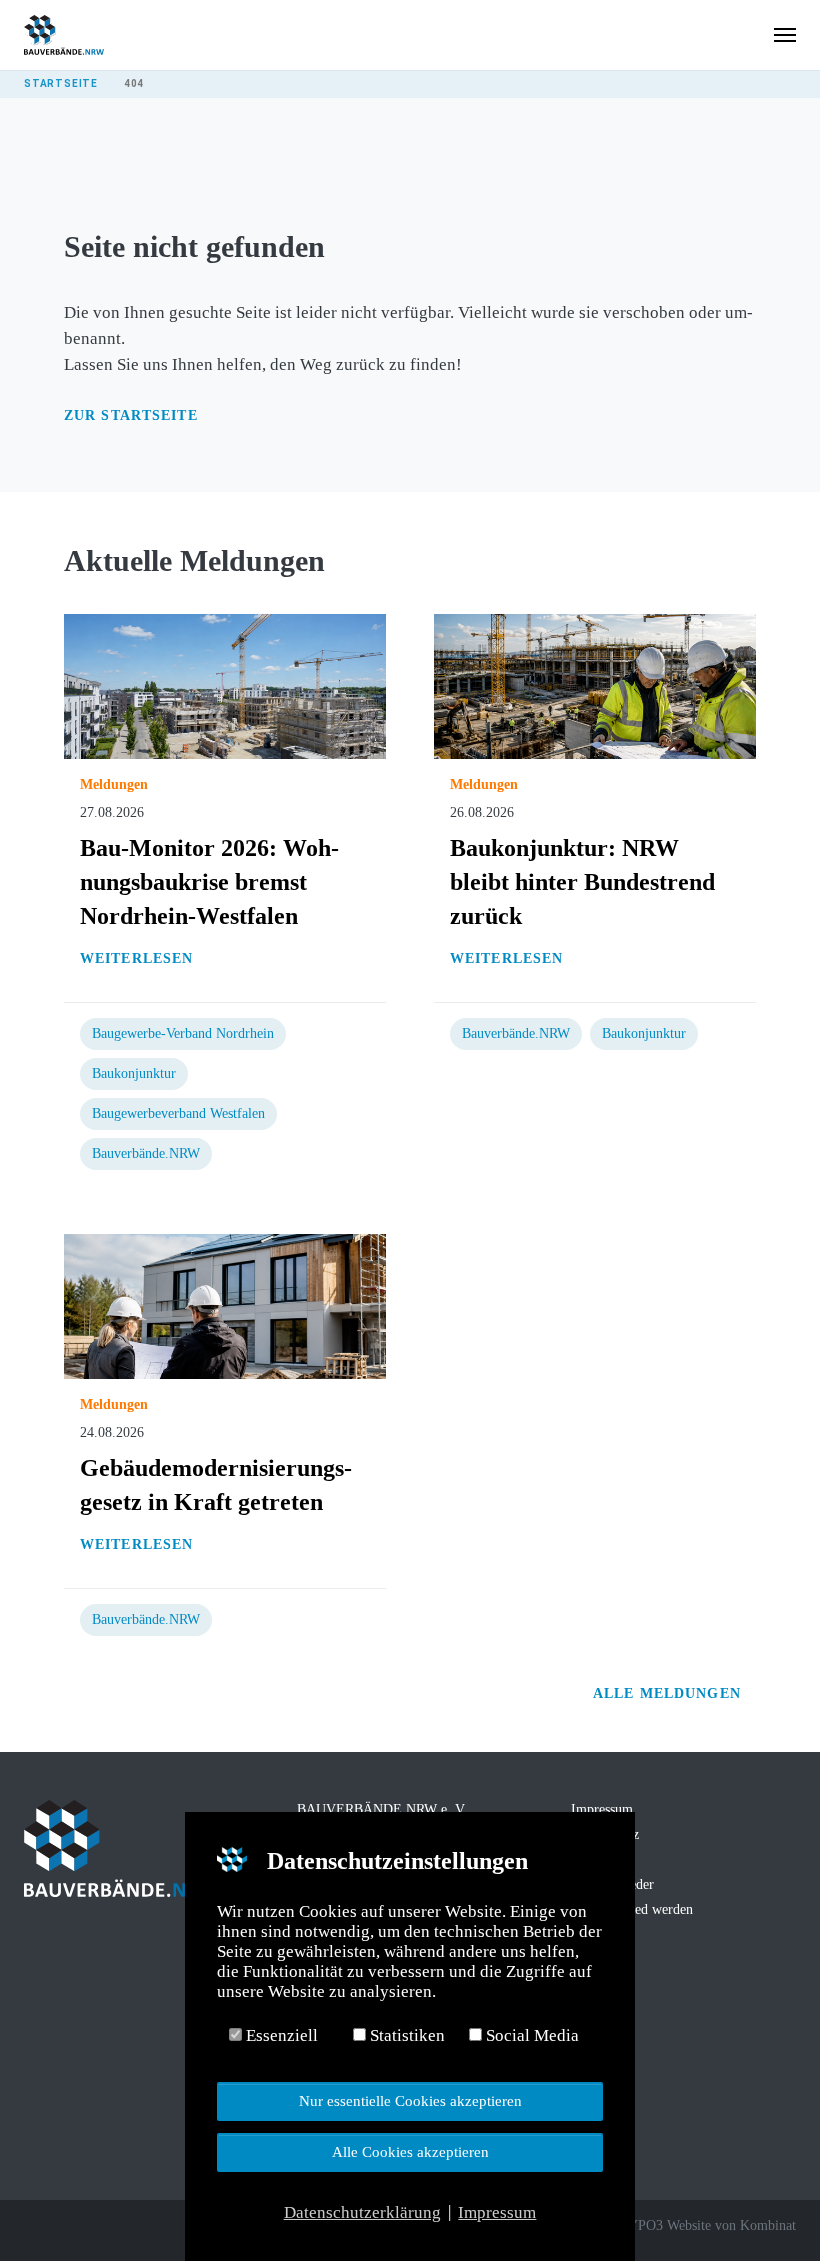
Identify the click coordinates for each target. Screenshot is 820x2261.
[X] (62, 2228)
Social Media (530, 2035)
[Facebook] (34, 2228)
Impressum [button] (497, 2212)
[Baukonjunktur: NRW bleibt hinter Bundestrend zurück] (595, 685)
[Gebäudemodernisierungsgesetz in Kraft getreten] (225, 1305)
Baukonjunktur (134, 1073)
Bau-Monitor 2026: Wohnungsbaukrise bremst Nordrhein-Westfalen (209, 882)
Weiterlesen (136, 958)
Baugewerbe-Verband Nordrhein (183, 1033)
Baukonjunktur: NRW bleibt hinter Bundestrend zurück (582, 882)
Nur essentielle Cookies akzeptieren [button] (410, 2100)
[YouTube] (118, 2228)
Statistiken (405, 2035)
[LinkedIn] (90, 2228)
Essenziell (280, 2035)
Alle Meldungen (669, 1693)
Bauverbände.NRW (146, 1153)
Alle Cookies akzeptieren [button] (410, 2151)
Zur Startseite (131, 415)
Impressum (602, 1809)
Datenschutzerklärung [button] (362, 2212)
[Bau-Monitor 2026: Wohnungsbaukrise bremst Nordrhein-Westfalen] (225, 685)
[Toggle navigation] (785, 35)
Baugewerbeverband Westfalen (178, 1113)
